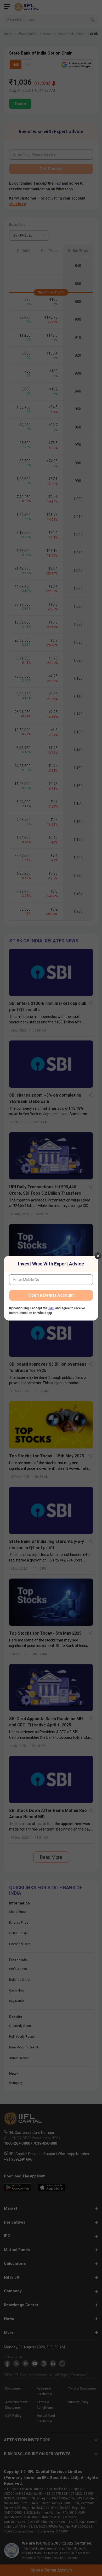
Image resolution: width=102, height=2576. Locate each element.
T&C (51, 1308)
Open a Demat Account (51, 1295)
